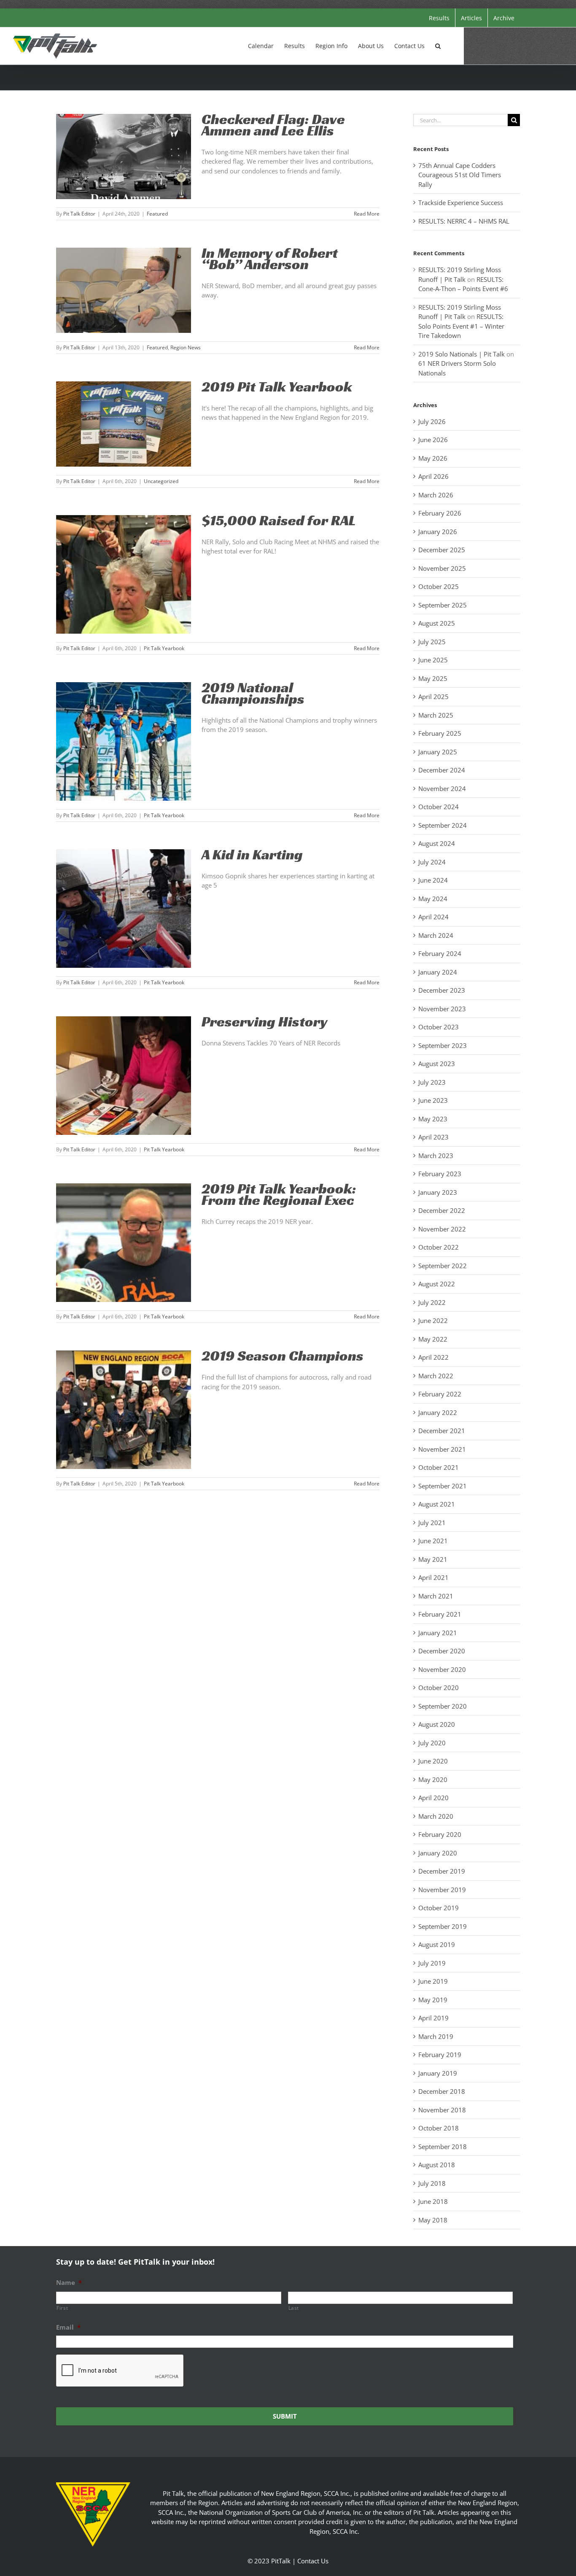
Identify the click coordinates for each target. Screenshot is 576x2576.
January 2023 (438, 1192)
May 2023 (433, 1119)
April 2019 (433, 2018)
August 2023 (437, 1064)
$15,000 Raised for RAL (279, 520)
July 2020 (432, 1743)
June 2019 (433, 1981)
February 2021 (440, 1614)
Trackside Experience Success (461, 203)
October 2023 (439, 1027)
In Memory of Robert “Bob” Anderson (270, 259)
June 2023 (433, 1100)
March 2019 (436, 2036)
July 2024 (432, 862)
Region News (186, 347)
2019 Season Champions (283, 1356)
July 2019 (432, 1963)
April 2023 (433, 1137)
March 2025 (436, 715)
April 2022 (433, 1357)
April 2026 (433, 476)
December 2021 (442, 1431)
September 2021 (443, 1486)
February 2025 (440, 733)
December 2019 (442, 1871)
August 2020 (437, 1724)
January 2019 (438, 2073)
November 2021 (442, 1449)
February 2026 (440, 513)
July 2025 (432, 642)
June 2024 (433, 880)
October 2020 (439, 1688)
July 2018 (432, 2183)
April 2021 (433, 1577)
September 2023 (443, 1045)
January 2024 (438, 972)
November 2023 (442, 1009)
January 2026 (438, 532)
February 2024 (440, 953)
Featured (157, 214)
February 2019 (440, 2055)
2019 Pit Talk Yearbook (277, 387)
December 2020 (442, 1651)
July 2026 (432, 421)
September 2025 (443, 605)
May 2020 (433, 1779)
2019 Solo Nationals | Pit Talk (462, 354)
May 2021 (433, 1559)
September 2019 (443, 1926)
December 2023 (442, 990)
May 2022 (433, 1339)
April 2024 (433, 917)
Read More (367, 214)
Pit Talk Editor (79, 214)
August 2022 (437, 1284)
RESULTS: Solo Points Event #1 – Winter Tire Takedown (461, 326)
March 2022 (436, 1376)
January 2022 (438, 1412)
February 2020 (440, 1834)
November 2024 (442, 788)
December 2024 (442, 770)
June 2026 (433, 440)
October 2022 (439, 1247)
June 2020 (433, 1761)
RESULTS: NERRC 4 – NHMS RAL (464, 221)
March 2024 (436, 935)
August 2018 (437, 2165)
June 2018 (433, 2201)
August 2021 (437, 1504)
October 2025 (439, 586)
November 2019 (442, 1890)
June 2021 (433, 1541)
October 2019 (439, 1908)
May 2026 (433, 458)
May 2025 (433, 678)
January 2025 (438, 752)
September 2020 (443, 1706)
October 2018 (439, 2128)
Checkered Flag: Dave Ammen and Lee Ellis (273, 125)
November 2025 (442, 568)
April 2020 (433, 1798)
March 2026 (436, 495)
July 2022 (432, 1302)
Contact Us (313, 2561)
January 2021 (438, 1633)
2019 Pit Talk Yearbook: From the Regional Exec (279, 1194)
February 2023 (440, 1174)
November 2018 (442, 2110)
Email (68, 2327)
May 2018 (433, 2220)
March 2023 (436, 1156)
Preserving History (265, 1022)
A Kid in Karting (252, 855)
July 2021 (432, 1523)
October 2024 (439, 807)
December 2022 (442, 1210)
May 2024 (433, 899)
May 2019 (433, 2000)
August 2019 (437, 1944)
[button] (438, 45)
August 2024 (437, 843)
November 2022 (442, 1229)
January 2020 (438, 1853)
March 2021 (436, 1596)
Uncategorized (161, 481)
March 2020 (436, 1816)
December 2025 (442, 550)
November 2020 (442, 1669)
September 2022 (443, 1266)
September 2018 (443, 2147)
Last (294, 2308)
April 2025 (433, 697)
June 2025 (433, 660)
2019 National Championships (253, 693)
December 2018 (442, 2091)
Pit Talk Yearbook (164, 648)
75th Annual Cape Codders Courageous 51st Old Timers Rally (460, 175)
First (62, 2308)
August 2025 (437, 623)
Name (69, 2283)
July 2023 (432, 1082)
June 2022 (433, 1320)
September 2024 (443, 825)
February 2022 (440, 1394)
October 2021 (439, 1467)
